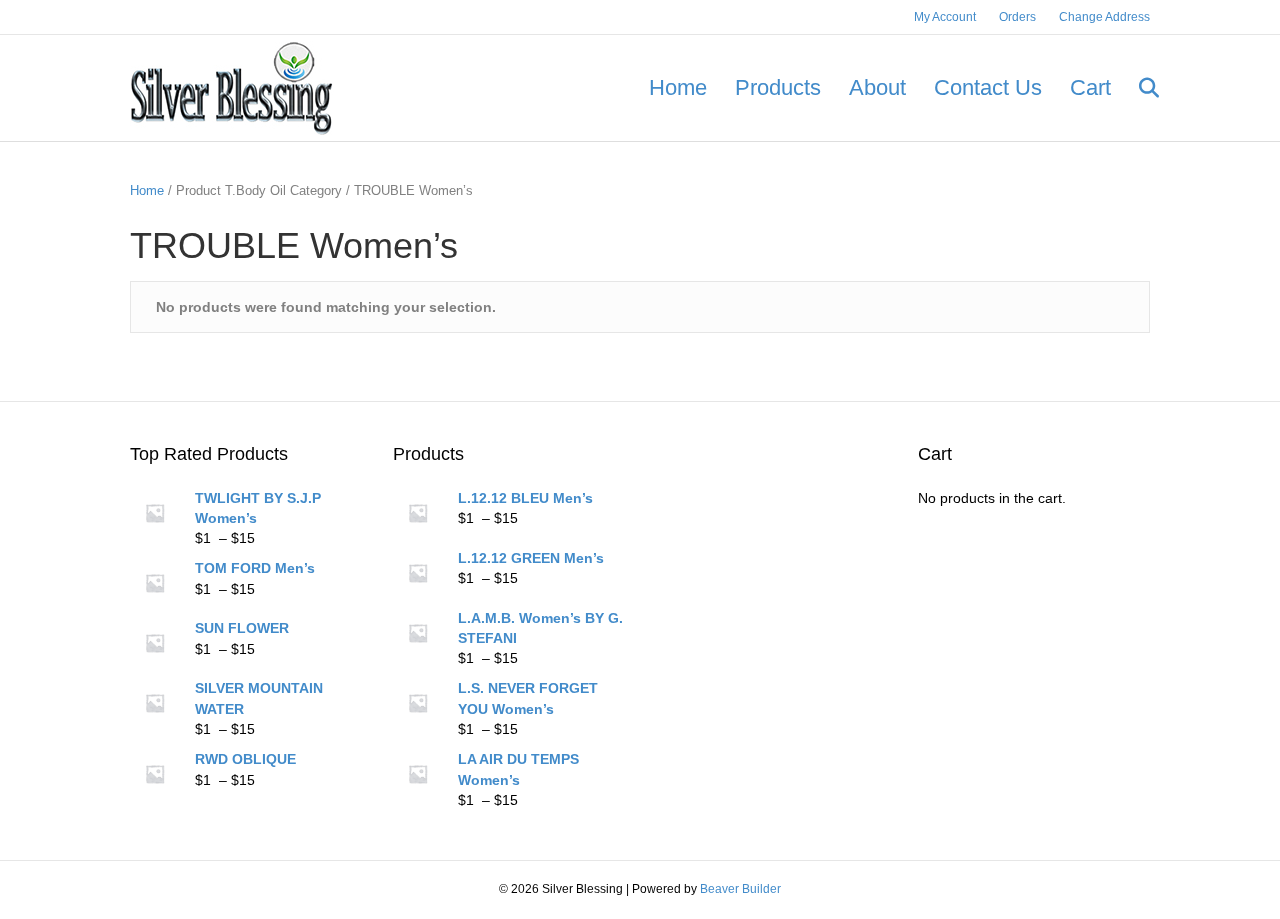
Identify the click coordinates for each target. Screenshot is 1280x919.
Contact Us (988, 87)
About (877, 87)
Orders (1017, 17)
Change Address (1104, 17)
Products (778, 87)
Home (678, 87)
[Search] (1137, 88)
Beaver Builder (740, 889)
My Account (945, 17)
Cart (1090, 87)
